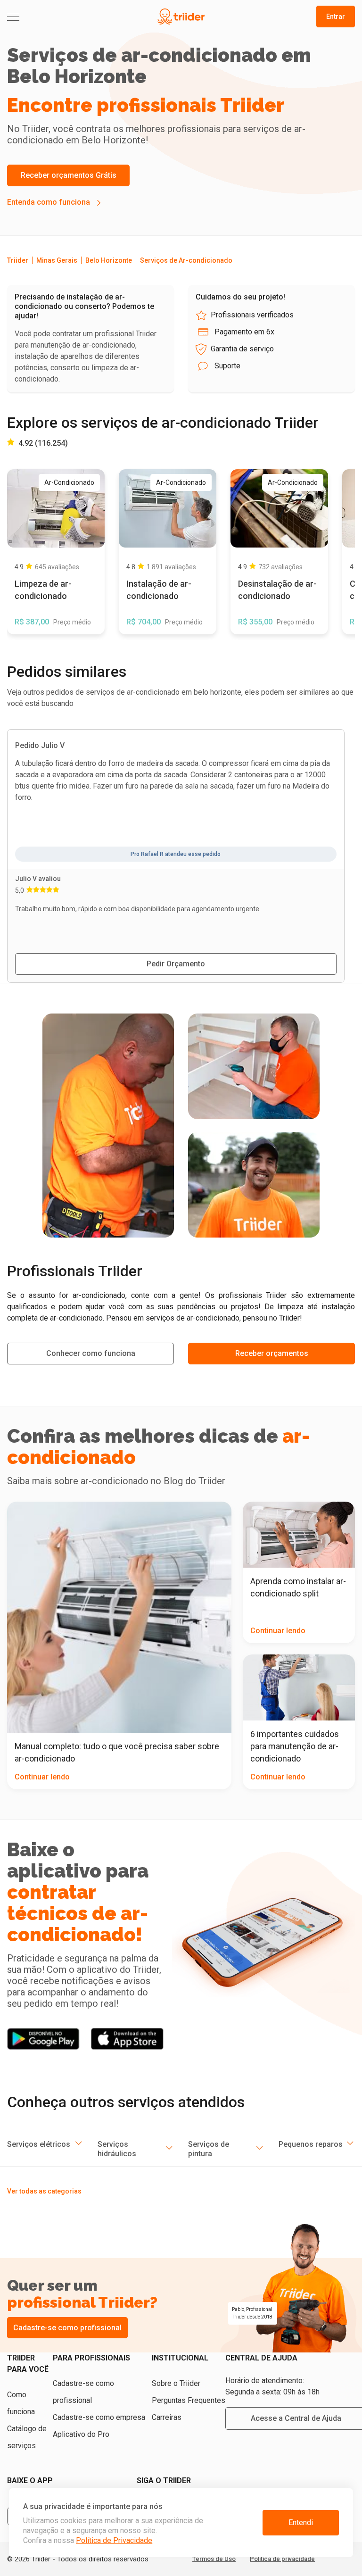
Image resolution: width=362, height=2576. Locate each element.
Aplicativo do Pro (81, 2434)
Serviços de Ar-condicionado (186, 260)
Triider (18, 260)
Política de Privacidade (114, 2540)
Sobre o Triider (176, 2383)
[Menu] (65, 17)
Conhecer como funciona (91, 1353)
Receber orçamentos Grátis (69, 175)
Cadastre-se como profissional (67, 2328)
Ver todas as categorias (44, 2191)
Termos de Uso (214, 2559)
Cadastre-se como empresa (99, 2417)
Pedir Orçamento (176, 964)
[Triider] (181, 17)
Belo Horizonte (109, 260)
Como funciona (21, 2403)
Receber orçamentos (272, 1353)
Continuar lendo (42, 1777)
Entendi (301, 2522)
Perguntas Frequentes (189, 2400)
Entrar (336, 17)
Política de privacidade (282, 2559)
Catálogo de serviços (27, 2437)
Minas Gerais (57, 260)
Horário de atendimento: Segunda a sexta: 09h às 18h (272, 2386)
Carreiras (167, 2417)
